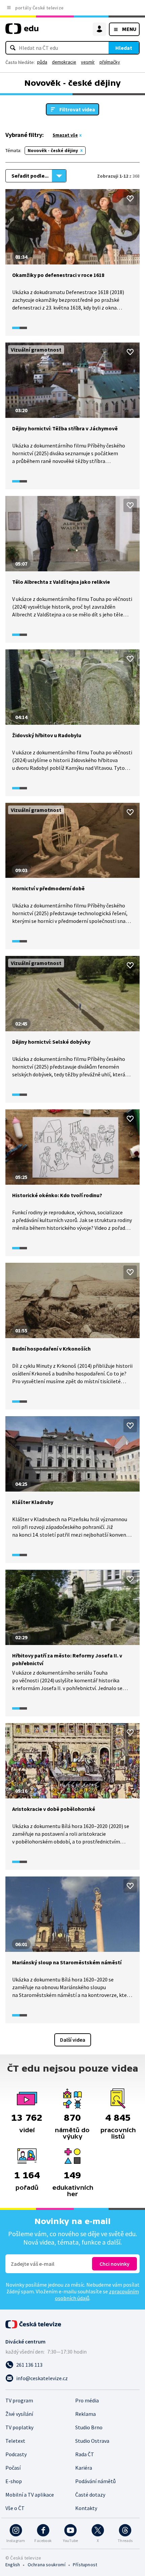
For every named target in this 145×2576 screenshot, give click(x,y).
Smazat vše (65, 135)
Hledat (124, 48)
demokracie (64, 62)
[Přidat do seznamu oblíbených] (130, 199)
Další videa (73, 2040)
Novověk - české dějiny (53, 150)
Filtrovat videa (77, 109)
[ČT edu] (22, 31)
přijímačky (110, 62)
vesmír (88, 62)
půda (42, 62)
